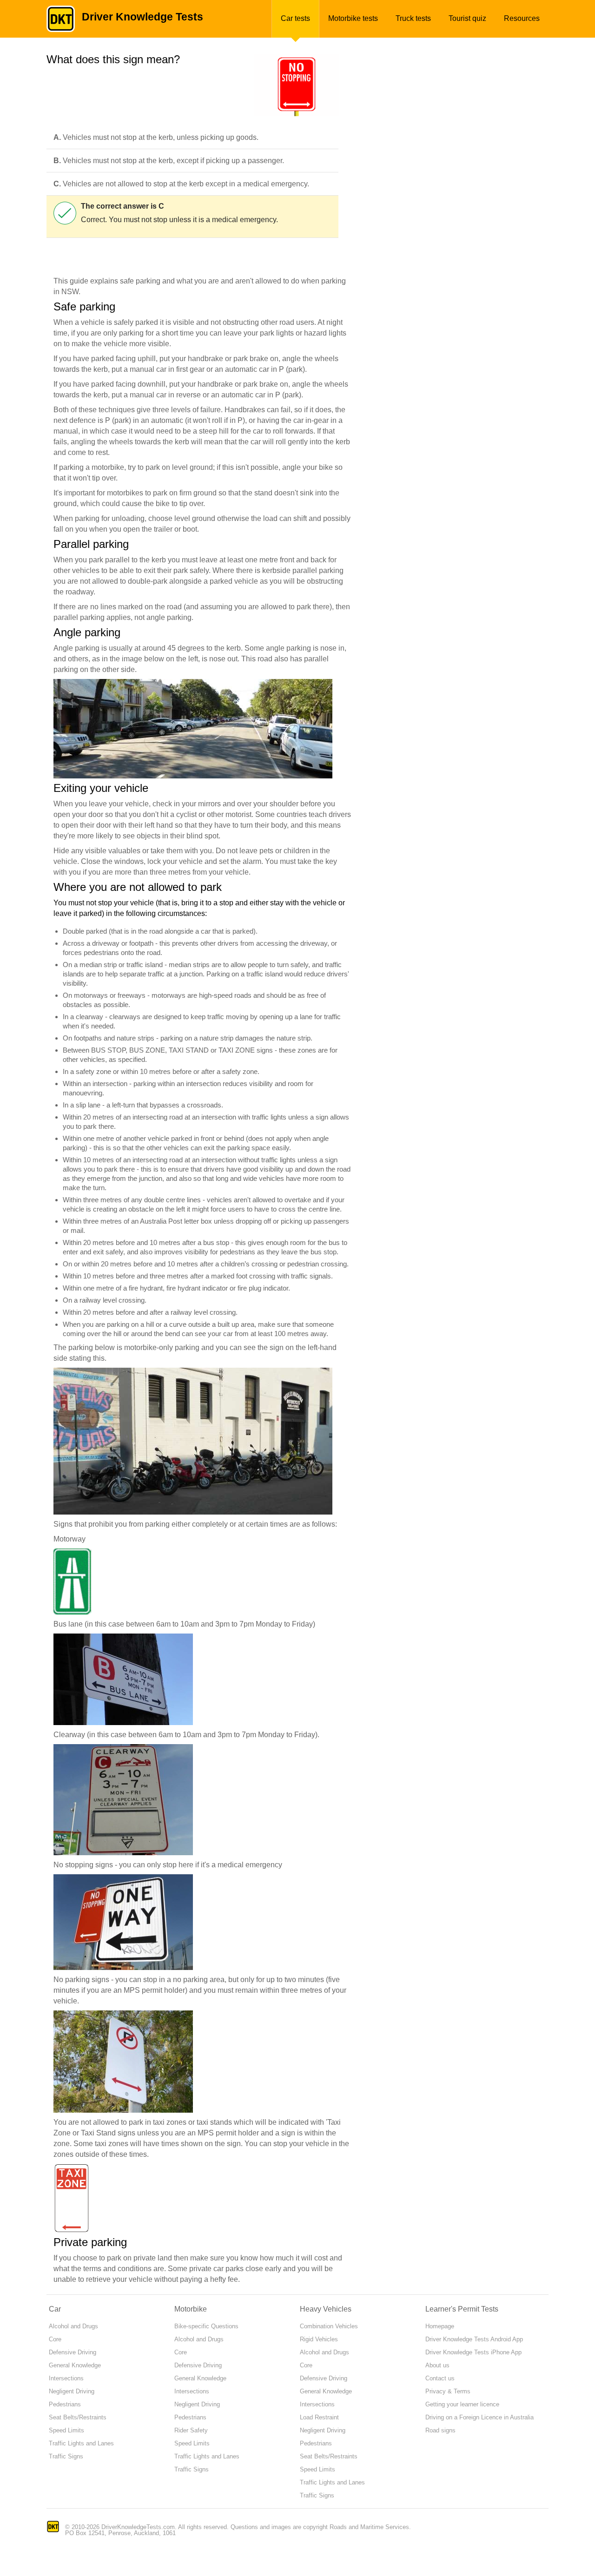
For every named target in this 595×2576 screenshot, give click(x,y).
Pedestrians (65, 2404)
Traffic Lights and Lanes (81, 2443)
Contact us (440, 2378)
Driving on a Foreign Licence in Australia (479, 2417)
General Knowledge (75, 2365)
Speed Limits (66, 2430)
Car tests (295, 18)
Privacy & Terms (448, 2391)
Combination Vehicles (329, 2326)
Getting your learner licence (462, 2404)
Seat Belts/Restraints (78, 2417)
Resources (522, 18)
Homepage (440, 2326)
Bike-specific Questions (206, 2326)
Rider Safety (191, 2430)
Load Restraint (319, 2417)
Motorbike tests (353, 18)
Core (55, 2339)
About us (437, 2365)
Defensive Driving (73, 2352)
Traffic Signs (66, 2456)
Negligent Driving (72, 2391)
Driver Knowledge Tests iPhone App (473, 2352)
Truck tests (413, 18)
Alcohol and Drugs (73, 2326)
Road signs (440, 2430)
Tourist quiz (467, 18)
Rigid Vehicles (319, 2339)
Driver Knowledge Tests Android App (474, 2339)
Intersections (66, 2378)
